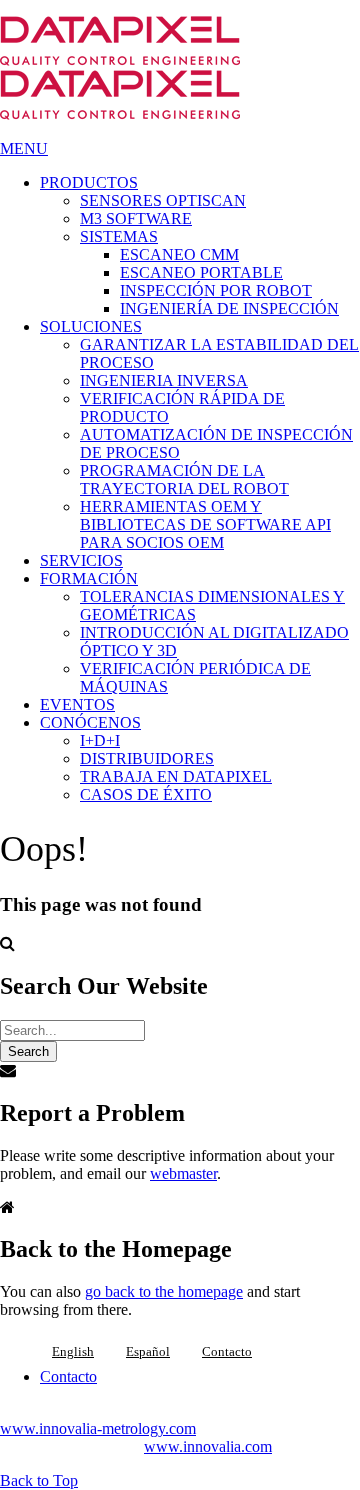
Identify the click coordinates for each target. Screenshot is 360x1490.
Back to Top (39, 1480)
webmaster (183, 1173)
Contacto (227, 1351)
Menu (24, 148)
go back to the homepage (164, 1291)
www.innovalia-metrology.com (98, 1428)
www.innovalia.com (208, 1446)
